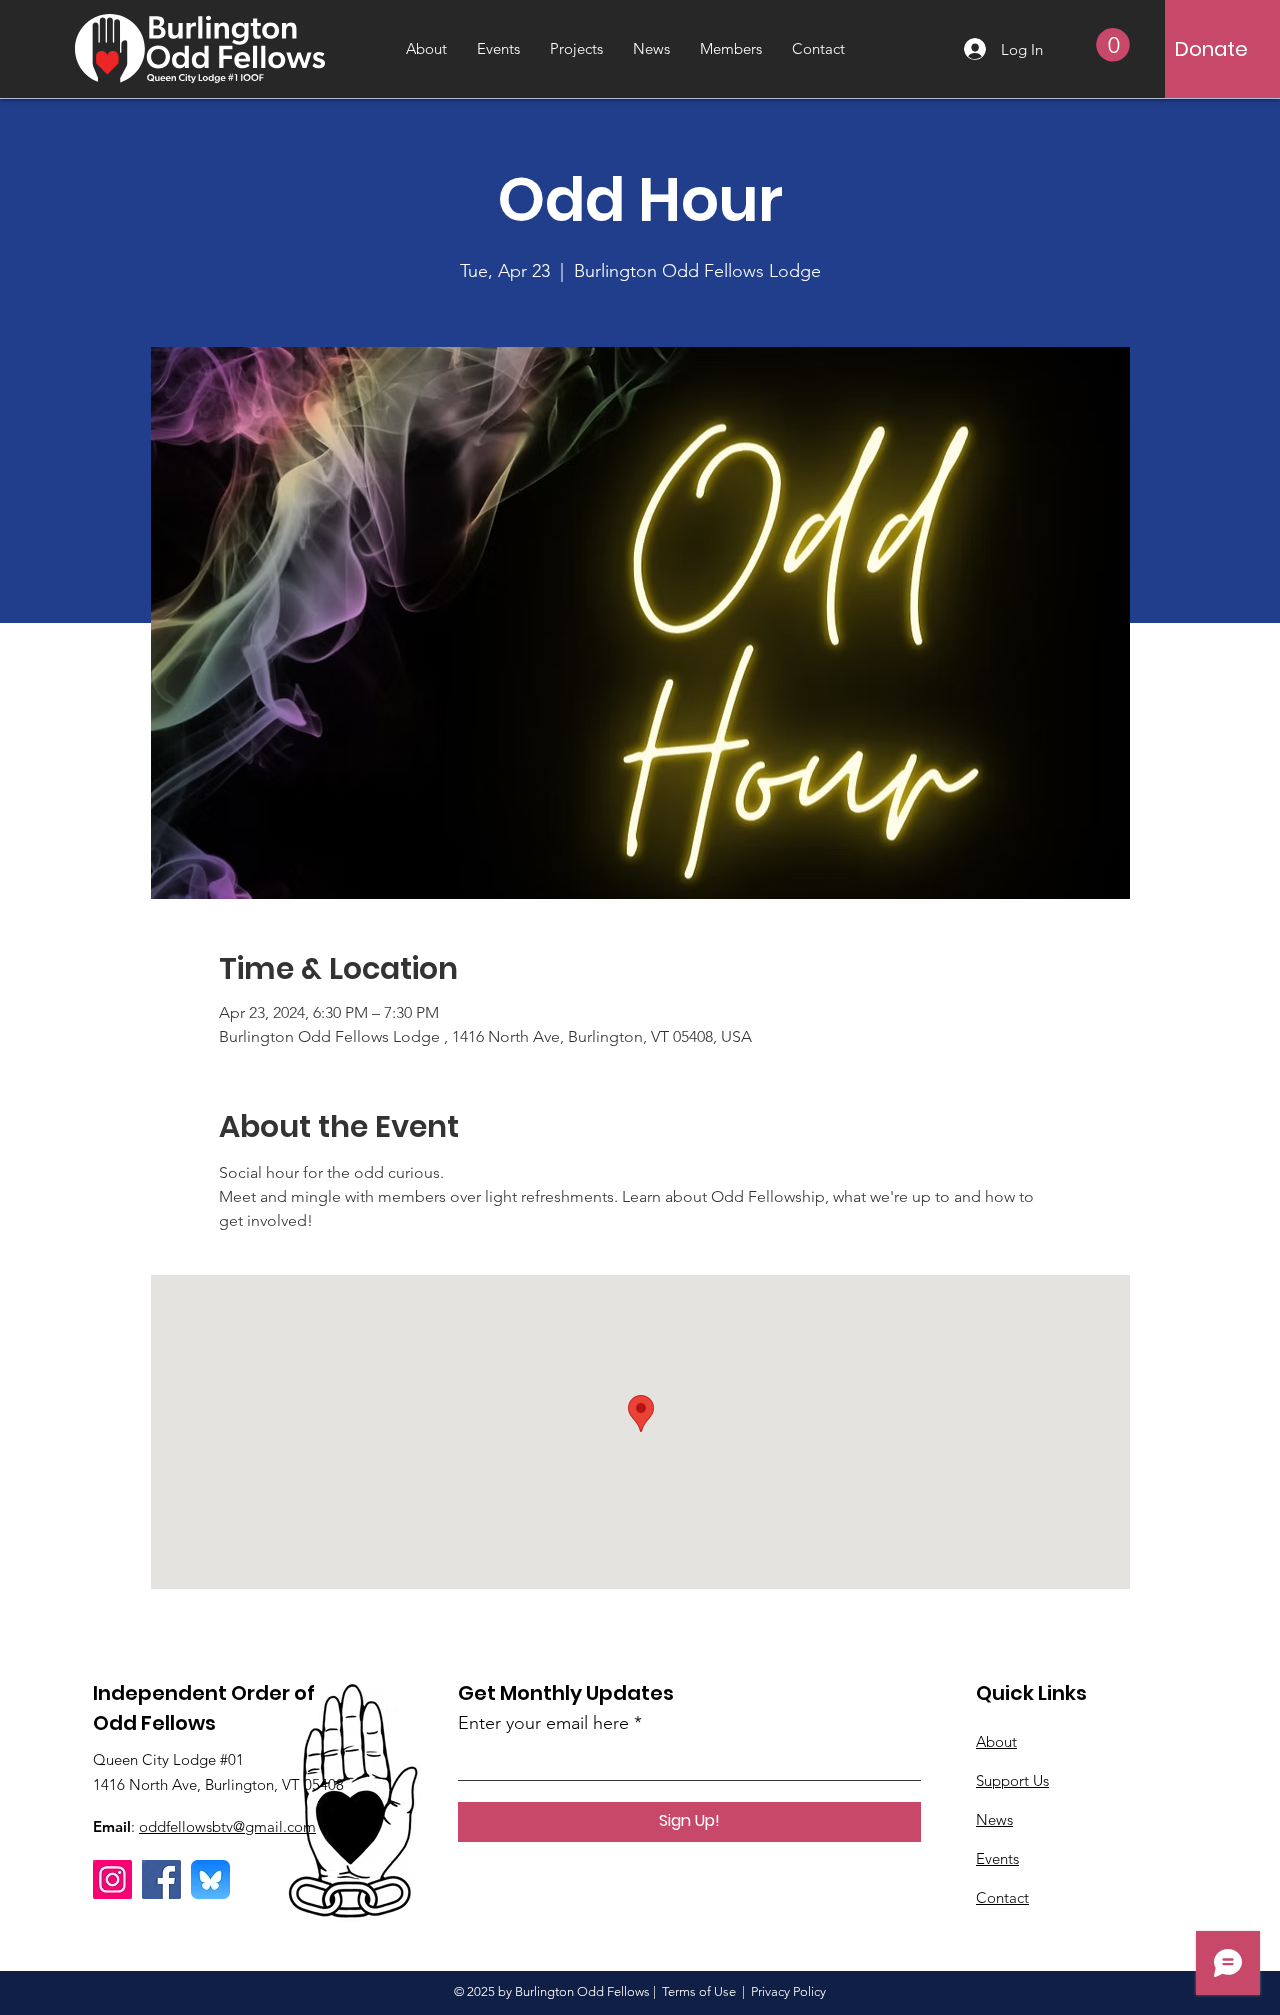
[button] (1113, 45)
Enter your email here (543, 1723)
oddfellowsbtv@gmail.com (227, 1826)
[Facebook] (161, 1879)
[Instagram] (112, 1879)
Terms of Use (699, 1991)
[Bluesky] (210, 1879)
